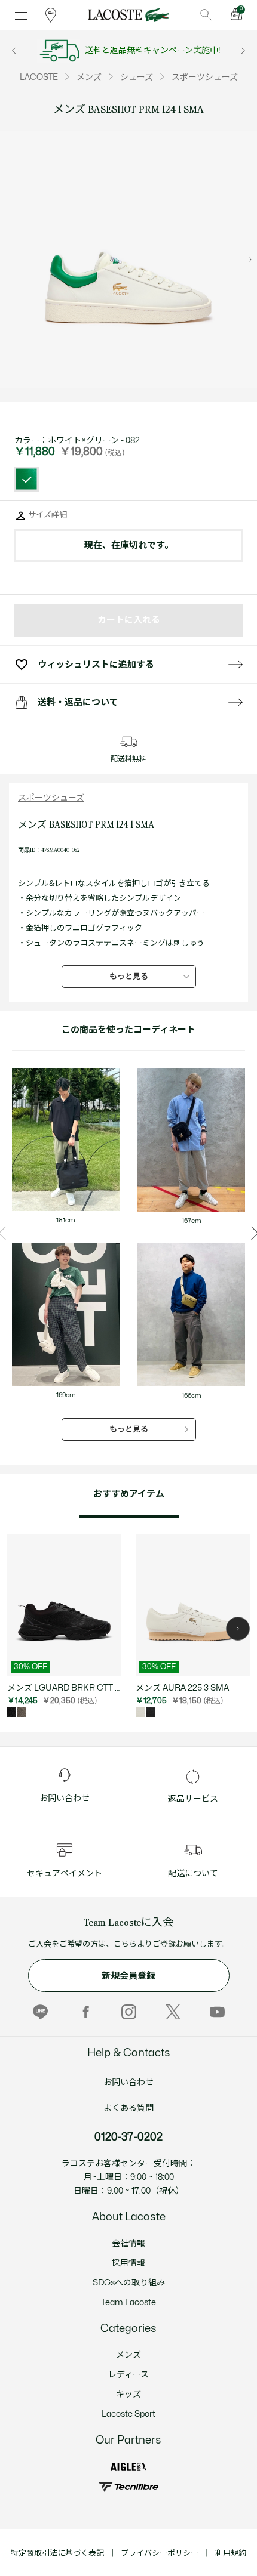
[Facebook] (85, 2012)
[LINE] (40, 2012)
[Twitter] (173, 2012)
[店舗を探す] (51, 15)
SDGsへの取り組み (129, 2283)
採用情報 (128, 2263)
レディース (128, 2375)
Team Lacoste (128, 2302)
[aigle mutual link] (128, 2467)
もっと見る (129, 977)
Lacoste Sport (128, 2414)
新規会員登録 (128, 1976)
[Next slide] (250, 260)
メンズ (128, 2355)
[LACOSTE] (128, 15)
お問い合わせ (128, 2082)
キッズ (128, 2394)
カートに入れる (129, 620)
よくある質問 (128, 2108)
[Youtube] (217, 2012)
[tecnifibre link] (128, 2487)
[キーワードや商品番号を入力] (206, 15)
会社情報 (128, 2243)
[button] (238, 1629)
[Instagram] (129, 2012)
